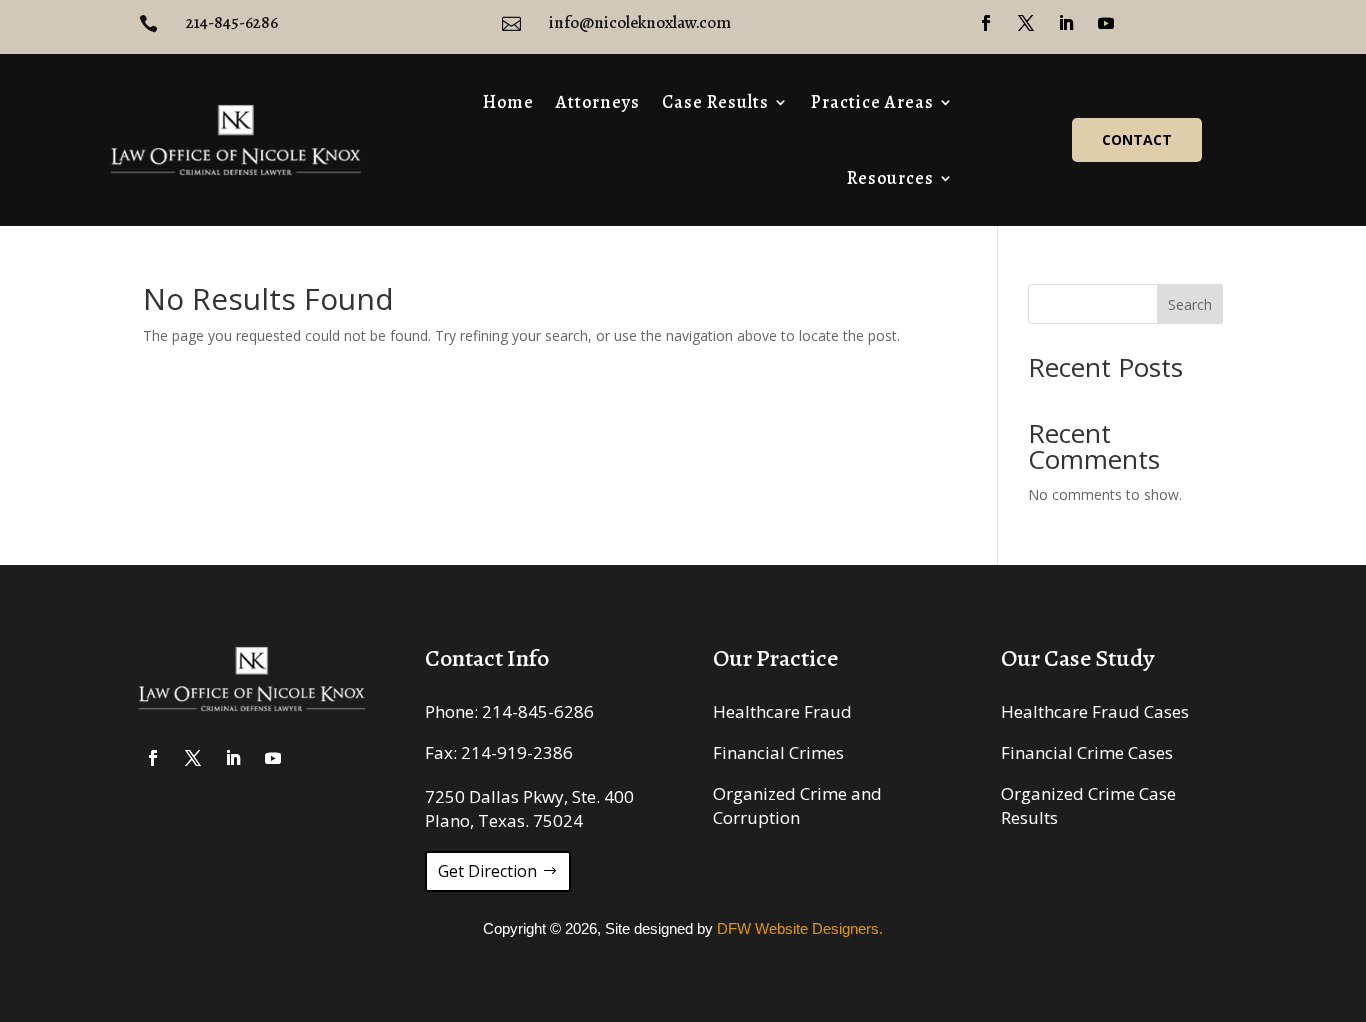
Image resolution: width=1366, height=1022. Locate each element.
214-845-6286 (538, 711)
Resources (890, 178)
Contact (1137, 139)
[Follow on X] (1026, 23)
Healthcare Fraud (782, 711)
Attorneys (598, 102)
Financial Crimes (778, 752)
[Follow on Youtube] (1106, 23)
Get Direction (487, 871)
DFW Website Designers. (800, 928)
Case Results (715, 102)
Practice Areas (872, 102)
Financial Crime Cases (1087, 752)
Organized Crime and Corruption (797, 805)
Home (508, 102)
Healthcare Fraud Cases (1095, 711)
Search (1190, 304)
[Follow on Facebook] (986, 23)
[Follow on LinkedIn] (1066, 23)
